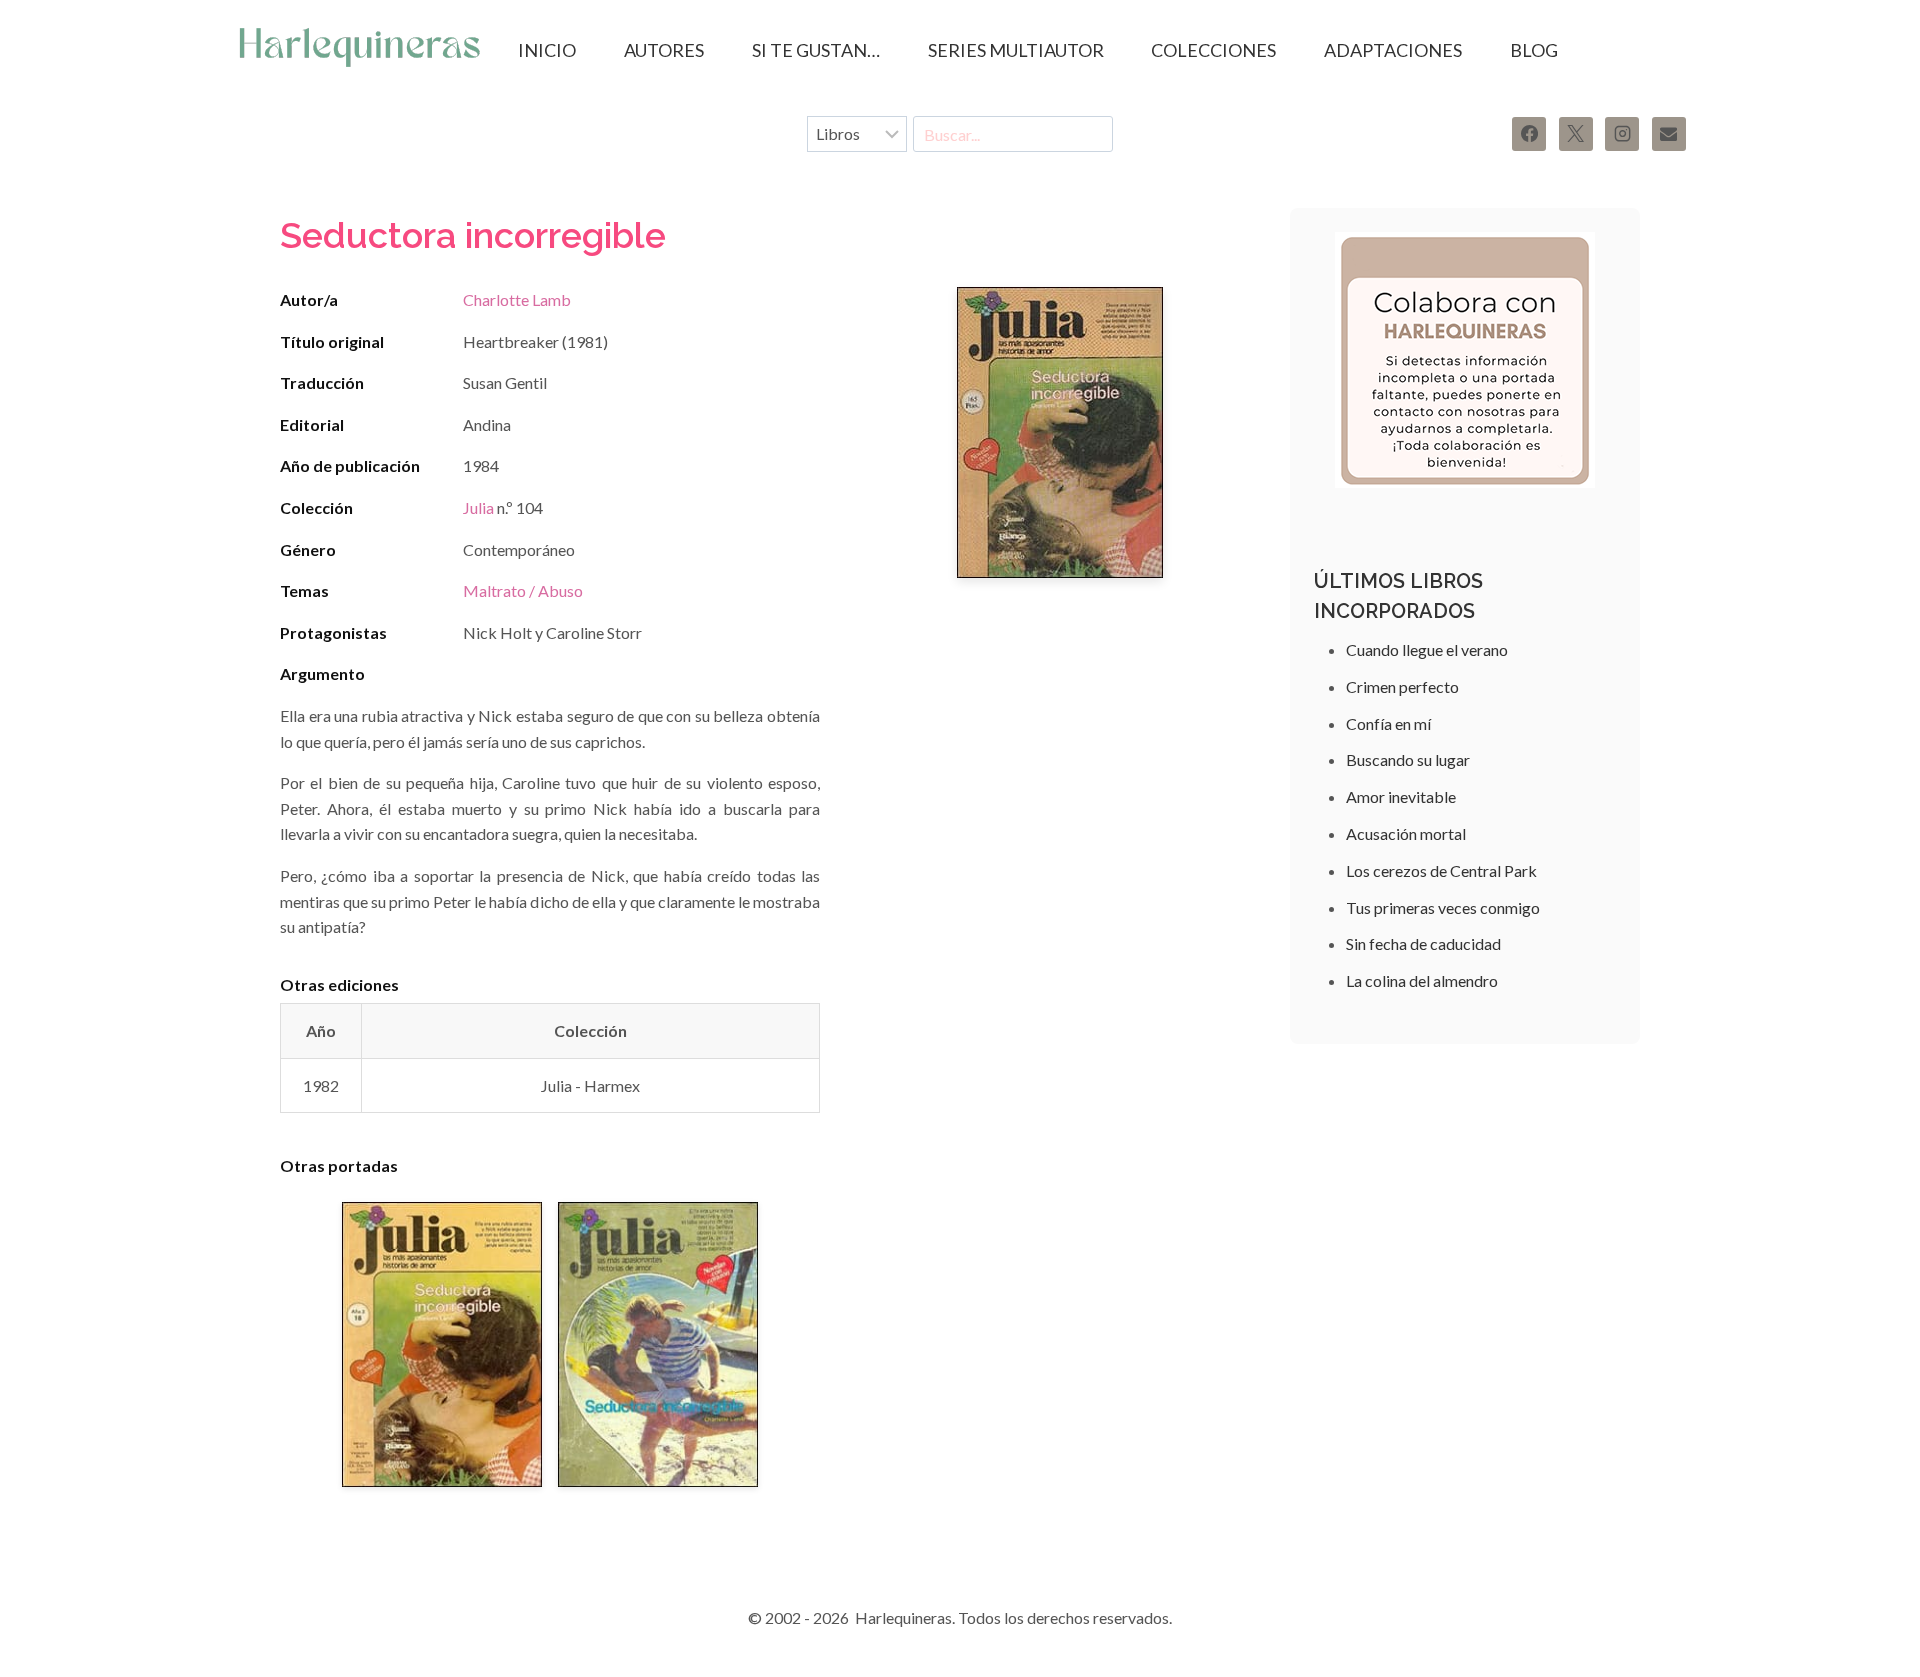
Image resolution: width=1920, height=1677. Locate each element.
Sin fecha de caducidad (1423, 943)
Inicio (547, 50)
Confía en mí (1388, 723)
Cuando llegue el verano (1427, 649)
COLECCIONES (1213, 50)
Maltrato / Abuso (523, 590)
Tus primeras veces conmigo (1443, 907)
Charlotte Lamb (517, 299)
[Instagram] (1622, 134)
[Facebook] (1529, 134)
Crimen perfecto (1402, 686)
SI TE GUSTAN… (816, 50)
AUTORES (664, 50)
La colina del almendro (1422, 980)
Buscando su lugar (1408, 759)
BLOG (1534, 50)
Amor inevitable (1401, 796)
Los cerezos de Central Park (1441, 870)
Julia (478, 507)
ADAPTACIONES (1393, 50)
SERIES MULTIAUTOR (1016, 50)
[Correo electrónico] (1669, 134)
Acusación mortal (1406, 833)
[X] (1576, 134)
